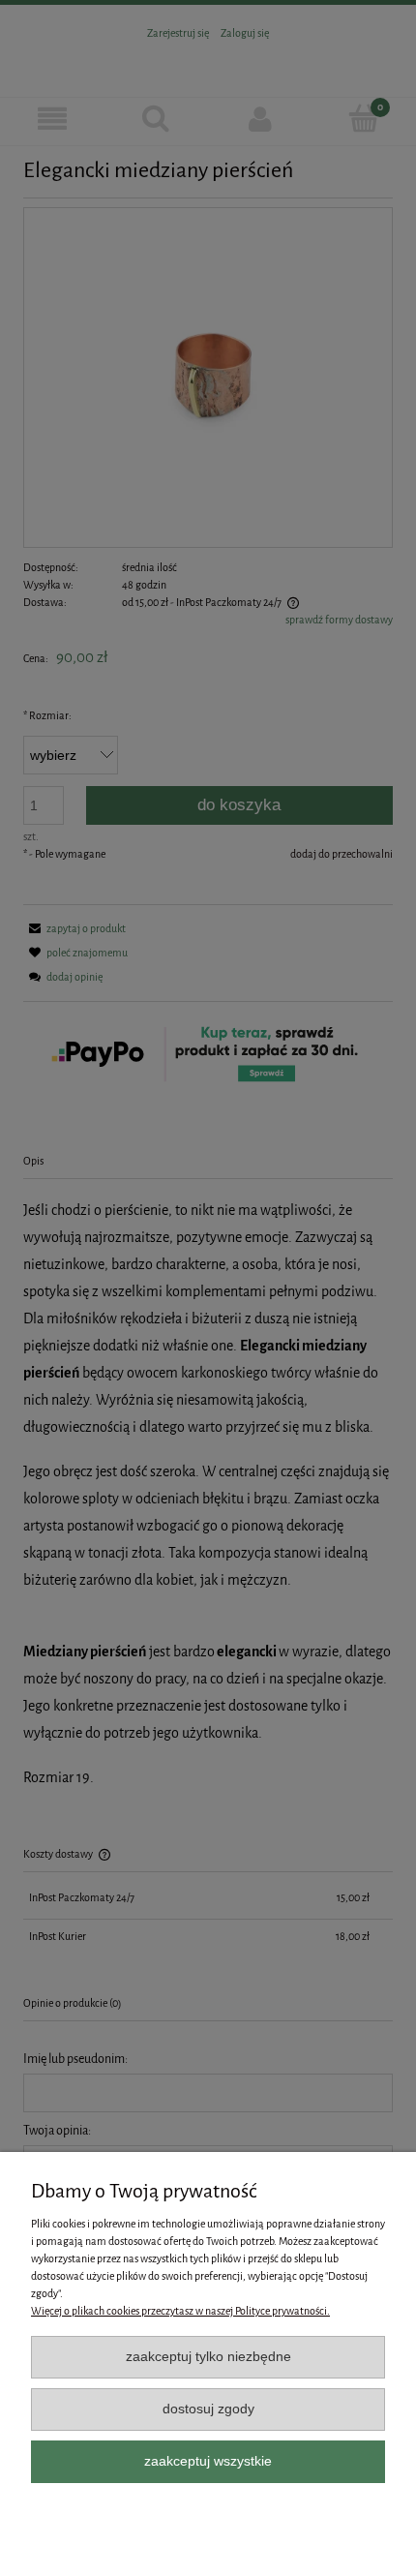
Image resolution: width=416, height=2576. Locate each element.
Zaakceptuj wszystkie (208, 2461)
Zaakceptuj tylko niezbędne (208, 2357)
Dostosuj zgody (208, 2409)
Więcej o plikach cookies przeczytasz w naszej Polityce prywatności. (180, 2311)
